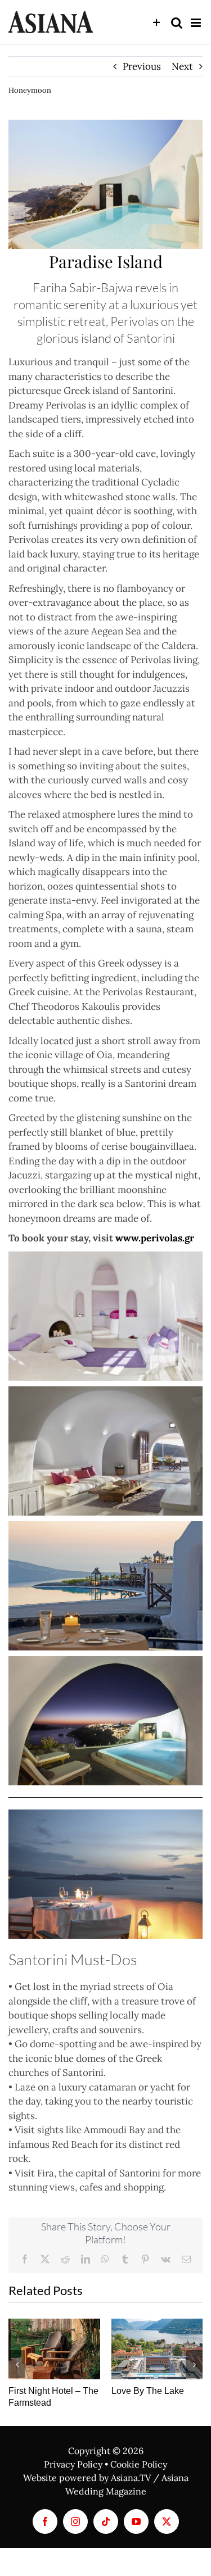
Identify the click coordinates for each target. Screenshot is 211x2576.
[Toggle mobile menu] (197, 23)
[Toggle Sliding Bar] (157, 23)
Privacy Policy (73, 2464)
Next (182, 66)
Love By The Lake (148, 2391)
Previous (142, 66)
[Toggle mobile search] (177, 23)
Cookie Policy (139, 2464)
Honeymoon (30, 90)
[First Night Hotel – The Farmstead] (54, 2349)
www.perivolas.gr (155, 1238)
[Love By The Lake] (157, 2349)
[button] (17, 2364)
